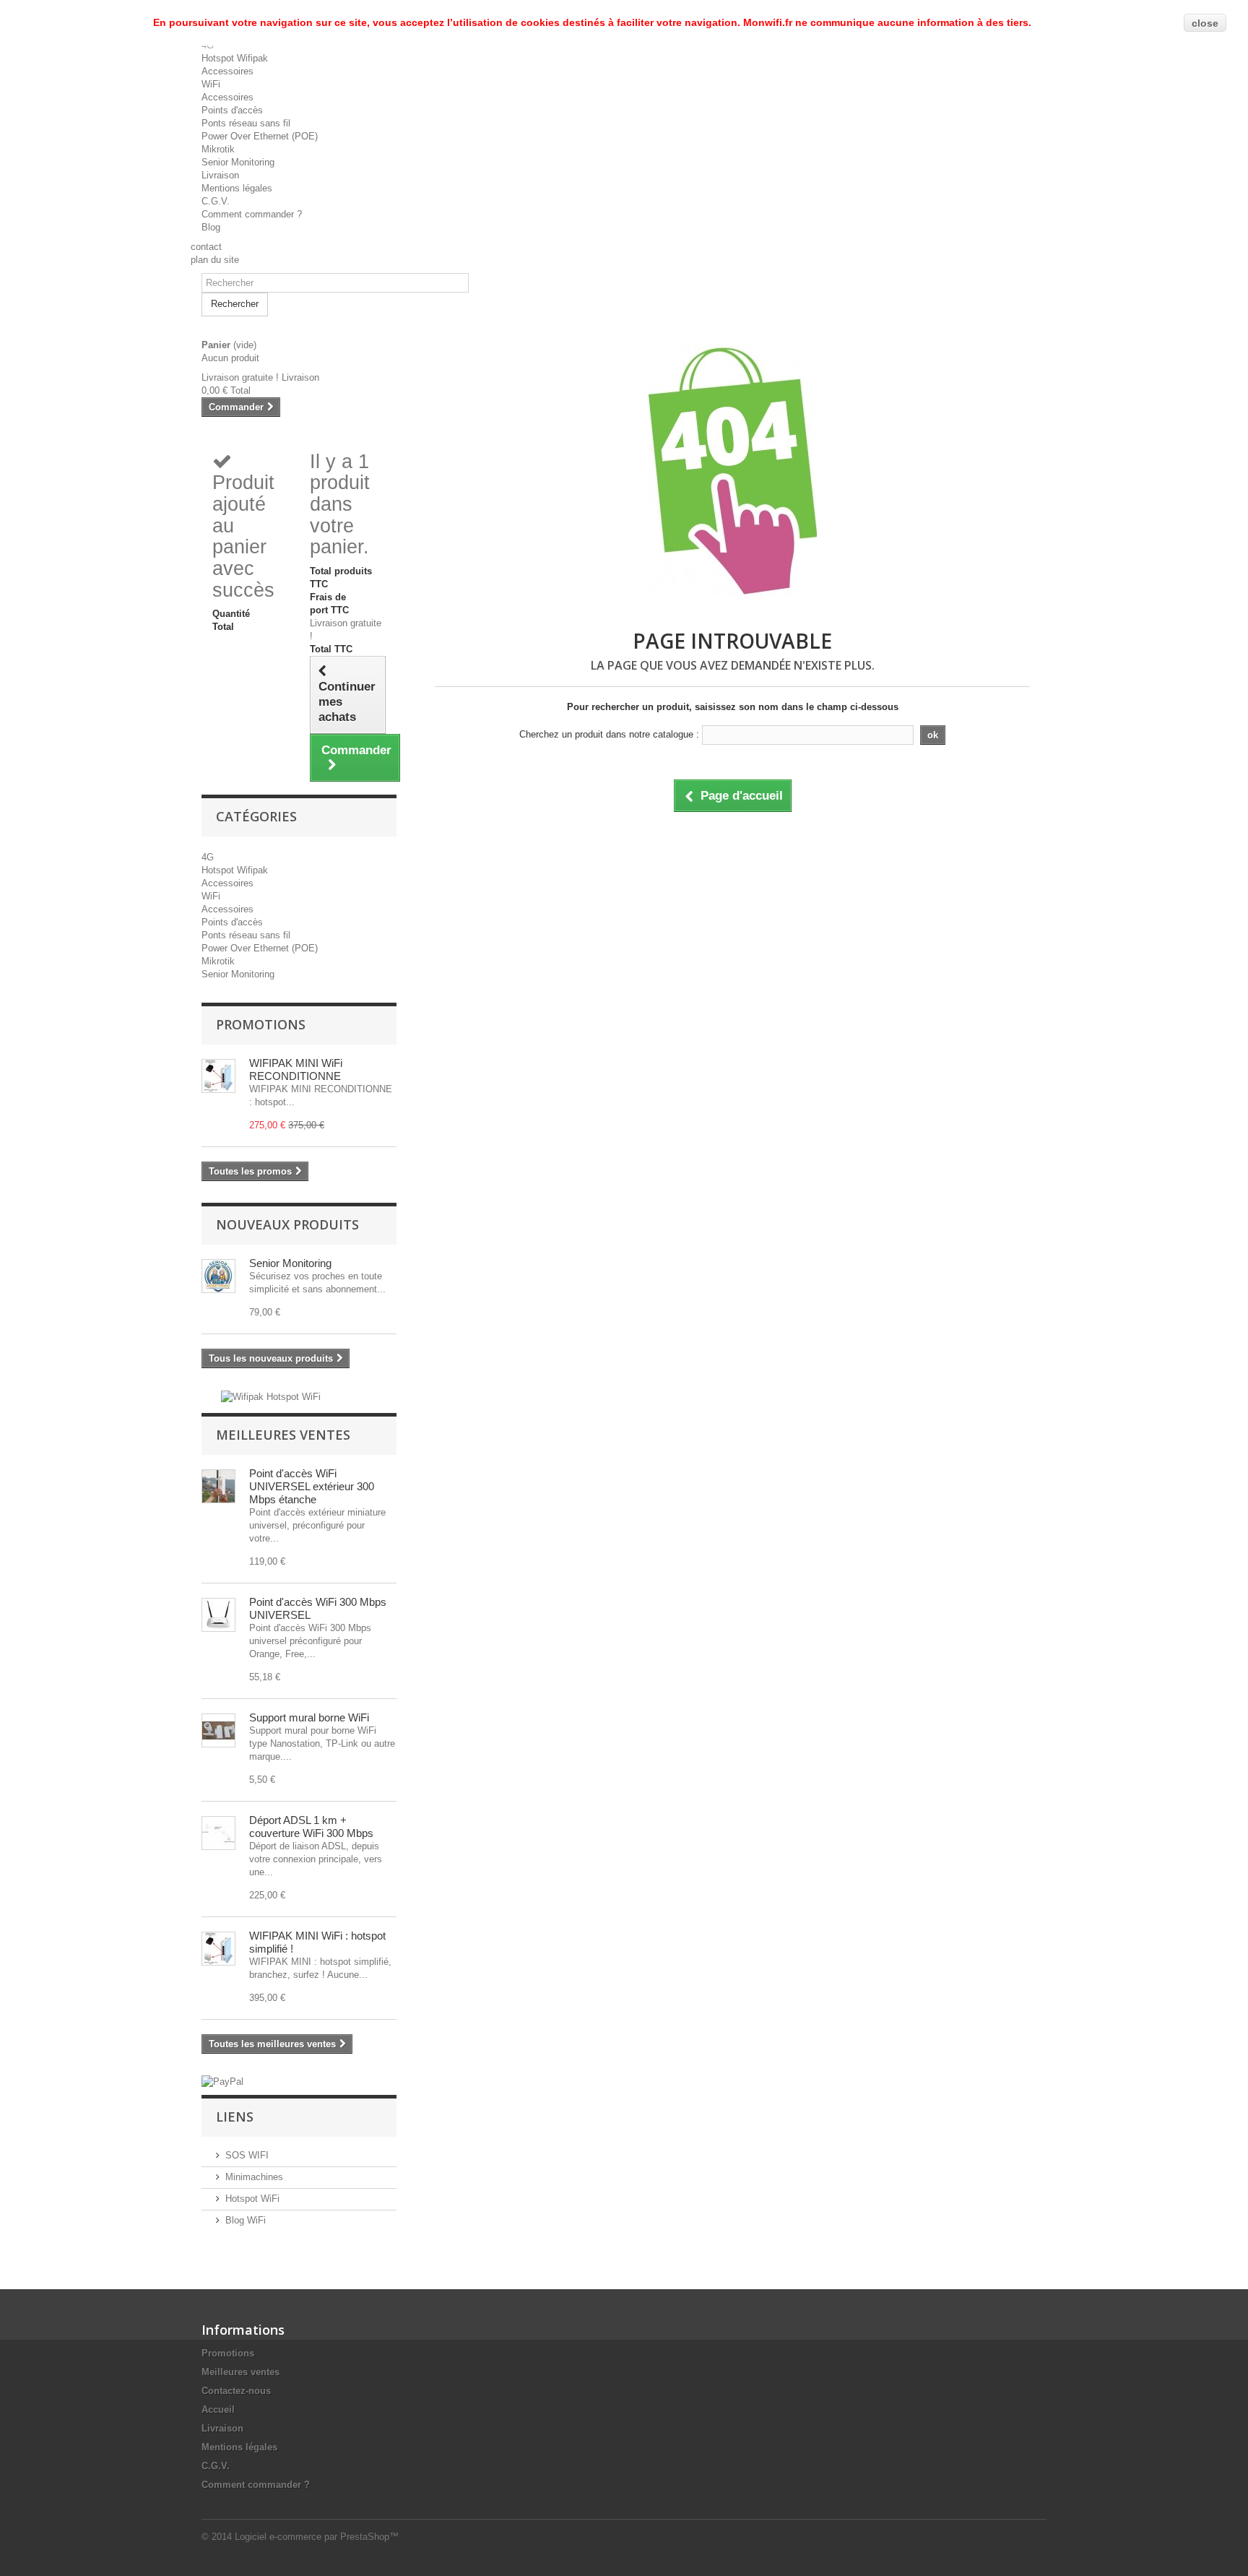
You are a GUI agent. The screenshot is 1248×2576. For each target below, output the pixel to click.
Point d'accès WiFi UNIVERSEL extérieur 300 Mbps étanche (312, 1486)
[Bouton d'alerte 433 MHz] (218, 1276)
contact (206, 247)
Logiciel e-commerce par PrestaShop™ (317, 2537)
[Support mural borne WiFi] (218, 1730)
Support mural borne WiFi (309, 1717)
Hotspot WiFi (252, 2199)
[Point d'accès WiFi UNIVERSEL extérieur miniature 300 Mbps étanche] (218, 1486)
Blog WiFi (246, 2220)
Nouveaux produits (287, 1224)
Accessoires (227, 71)
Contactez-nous (236, 2391)
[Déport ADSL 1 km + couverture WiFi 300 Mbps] (218, 1833)
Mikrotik (218, 149)
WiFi (211, 84)
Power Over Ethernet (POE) (260, 136)
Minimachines (254, 2177)
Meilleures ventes (283, 1435)
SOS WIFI (247, 2155)
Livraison (220, 175)
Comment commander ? (252, 214)
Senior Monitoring (238, 162)
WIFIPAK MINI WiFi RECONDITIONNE (296, 1069)
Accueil (218, 2409)
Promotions (261, 1024)
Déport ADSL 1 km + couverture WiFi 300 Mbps (311, 1827)
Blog (211, 227)
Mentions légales (237, 188)
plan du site (215, 260)
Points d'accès (232, 110)
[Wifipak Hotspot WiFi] (271, 1396)
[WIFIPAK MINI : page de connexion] (218, 1949)
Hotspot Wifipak (235, 58)
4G (208, 857)
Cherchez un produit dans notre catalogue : (609, 734)
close (1205, 23)
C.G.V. (216, 201)
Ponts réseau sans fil (246, 123)
